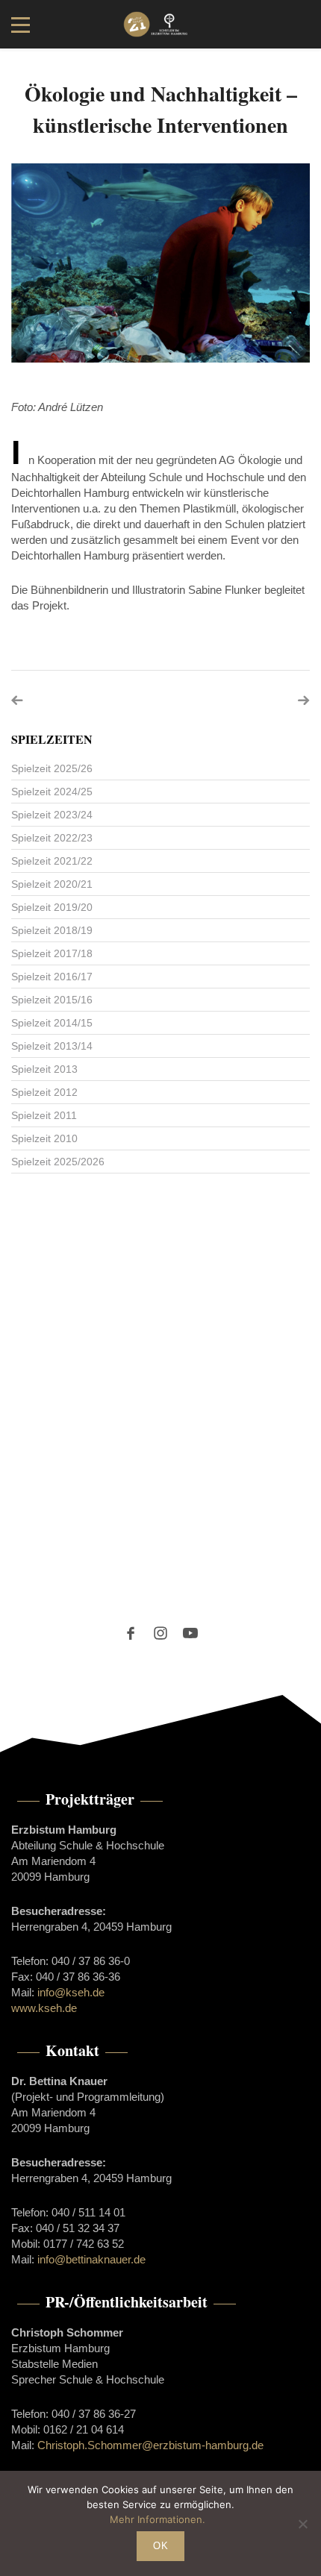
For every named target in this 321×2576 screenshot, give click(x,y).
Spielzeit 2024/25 (52, 792)
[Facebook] (131, 1633)
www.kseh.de (44, 2008)
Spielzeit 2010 (44, 1138)
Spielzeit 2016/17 (52, 977)
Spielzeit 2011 (44, 1115)
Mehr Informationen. (158, 2519)
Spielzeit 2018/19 (52, 930)
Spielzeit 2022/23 (52, 838)
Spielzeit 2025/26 (52, 768)
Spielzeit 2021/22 (52, 861)
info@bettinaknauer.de (91, 2259)
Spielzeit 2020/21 (52, 884)
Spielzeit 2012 (44, 1092)
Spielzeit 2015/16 (52, 1000)
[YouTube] (190, 1633)
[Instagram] (160, 1633)
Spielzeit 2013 (44, 1069)
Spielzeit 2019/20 (52, 907)
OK (160, 2546)
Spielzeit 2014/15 (52, 1023)
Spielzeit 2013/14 (52, 1046)
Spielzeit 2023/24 (52, 815)
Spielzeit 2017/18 (52, 953)
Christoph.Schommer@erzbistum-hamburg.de (150, 2445)
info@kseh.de (71, 1992)
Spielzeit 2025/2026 (58, 1162)
